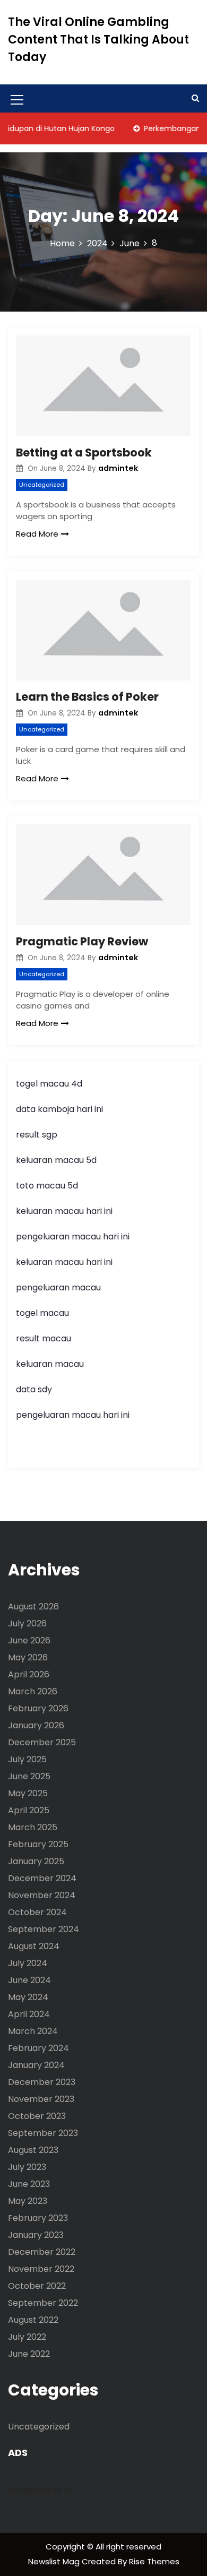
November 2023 (41, 2099)
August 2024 (34, 1946)
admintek (118, 468)
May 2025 (28, 1793)
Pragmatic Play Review (82, 941)
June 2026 (29, 1640)
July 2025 (27, 1759)
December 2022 (42, 2252)
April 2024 (29, 2014)
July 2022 (27, 2337)
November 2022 (41, 2269)
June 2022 (29, 2354)
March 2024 (33, 2031)
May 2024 (28, 1997)
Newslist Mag (55, 2561)
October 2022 (37, 2286)
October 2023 (37, 2116)
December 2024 (42, 1878)
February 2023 (38, 2218)
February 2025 (38, 1844)
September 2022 (43, 2303)
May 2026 (28, 1657)
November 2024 (42, 1895)
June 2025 (29, 1776)
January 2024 (36, 2065)
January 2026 (36, 1725)
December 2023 (42, 2082)
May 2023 (28, 2201)
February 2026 (38, 1708)
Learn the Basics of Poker (87, 697)
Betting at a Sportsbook (84, 453)
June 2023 (29, 2184)
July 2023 (27, 2167)
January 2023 (36, 2235)
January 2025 (36, 1861)
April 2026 (29, 1674)
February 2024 (38, 2048)
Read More (37, 534)
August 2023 (33, 2150)
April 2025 (29, 1810)
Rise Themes (154, 2561)
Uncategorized (42, 485)
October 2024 (37, 1912)
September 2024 (44, 1929)
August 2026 (33, 1606)
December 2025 (42, 1742)
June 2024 (29, 1980)
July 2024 (28, 1963)
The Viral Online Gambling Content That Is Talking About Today (98, 40)
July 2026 (27, 1623)
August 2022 (33, 2320)
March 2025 (33, 1827)
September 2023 (43, 2133)
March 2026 (33, 1691)
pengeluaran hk (41, 2490)
